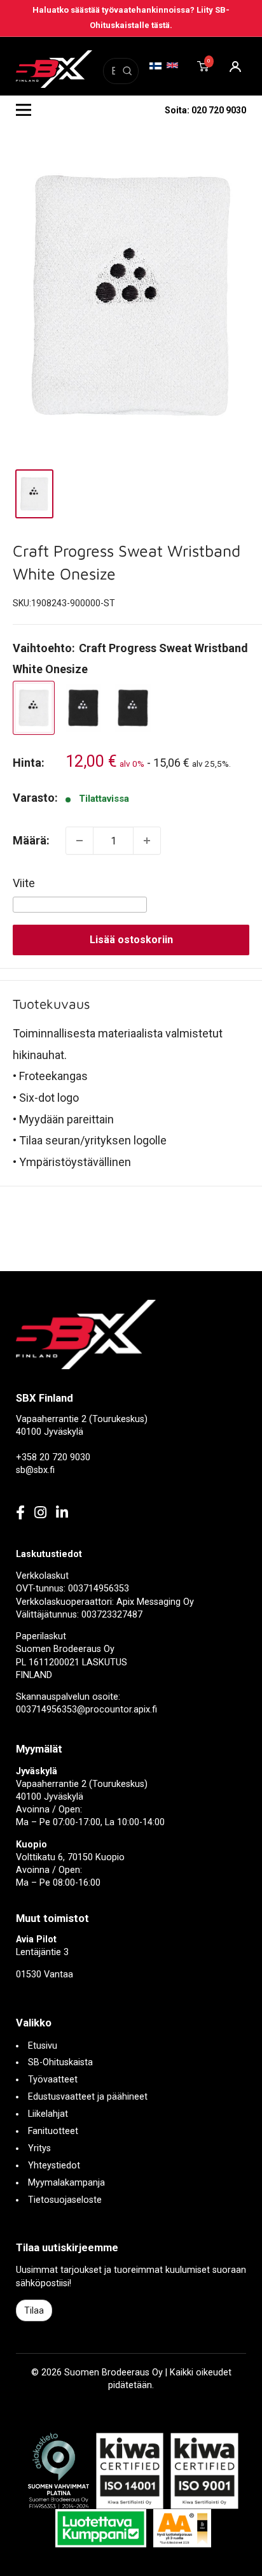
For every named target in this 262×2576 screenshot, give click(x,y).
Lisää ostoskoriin (131, 940)
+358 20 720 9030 (53, 1457)
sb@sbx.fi (35, 1470)
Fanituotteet (53, 2131)
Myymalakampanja (66, 2183)
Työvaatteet (53, 2080)
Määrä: (31, 840)
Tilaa (34, 2310)
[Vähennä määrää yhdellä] (79, 841)
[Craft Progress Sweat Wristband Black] (83, 708)
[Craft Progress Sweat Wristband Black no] (133, 708)
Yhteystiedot (54, 2166)
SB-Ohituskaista (60, 2062)
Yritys (39, 2148)
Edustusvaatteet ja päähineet (88, 2097)
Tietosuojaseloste (65, 2200)
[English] (173, 65)
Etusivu (43, 2046)
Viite (24, 883)
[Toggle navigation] (24, 110)
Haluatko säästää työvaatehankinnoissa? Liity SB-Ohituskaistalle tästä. (131, 18)
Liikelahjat (48, 2114)
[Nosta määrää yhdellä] (147, 841)
